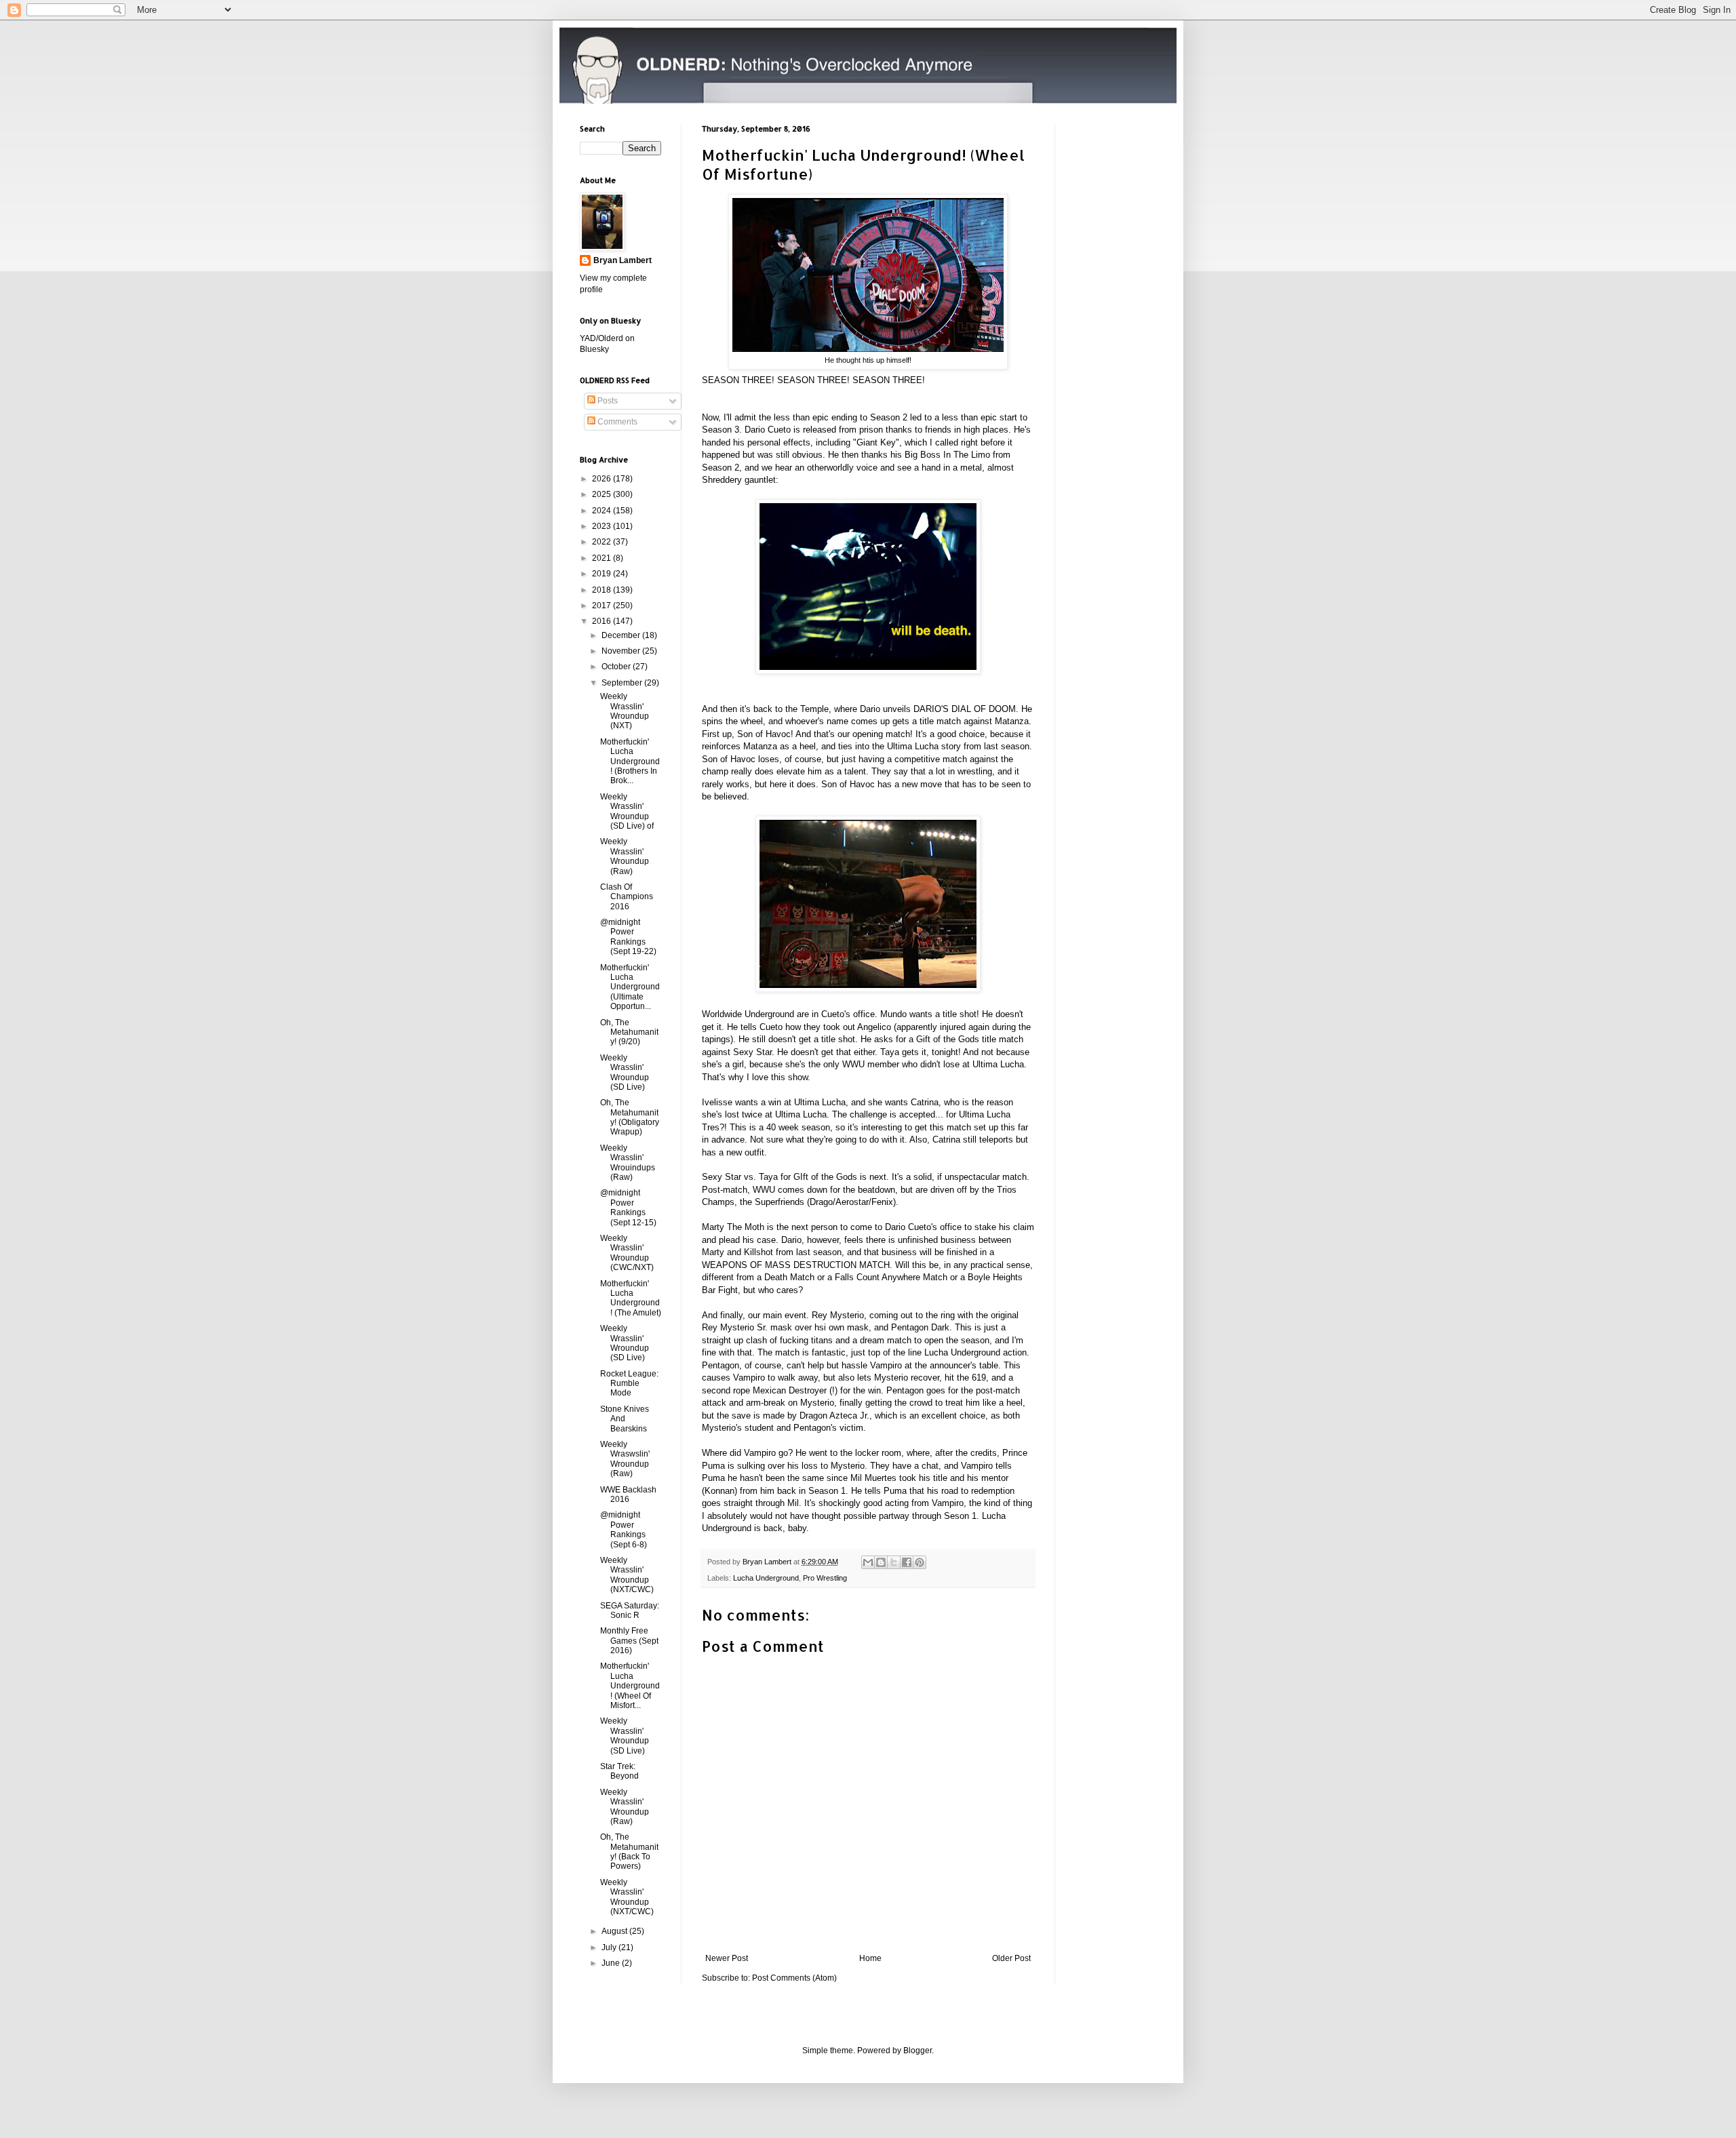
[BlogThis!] (881, 1562)
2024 (603, 511)
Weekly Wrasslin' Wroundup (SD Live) (625, 1072)
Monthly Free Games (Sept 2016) (629, 1641)
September (623, 683)
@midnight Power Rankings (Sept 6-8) (624, 1529)
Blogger (918, 2051)
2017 (603, 606)
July (610, 1947)
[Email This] (868, 1562)
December (622, 635)
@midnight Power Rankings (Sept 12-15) (628, 1207)
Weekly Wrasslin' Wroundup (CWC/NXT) (627, 1253)
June (612, 1963)
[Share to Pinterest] (920, 1562)
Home (870, 1958)
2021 (603, 558)
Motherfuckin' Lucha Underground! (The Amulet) (631, 1298)
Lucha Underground (766, 1578)
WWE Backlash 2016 (628, 1494)
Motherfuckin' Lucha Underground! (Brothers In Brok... (630, 761)
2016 (603, 621)
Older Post (1011, 1958)
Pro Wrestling (825, 1578)
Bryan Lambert (623, 260)
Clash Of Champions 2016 (627, 897)
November (622, 651)
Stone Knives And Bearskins (625, 1419)
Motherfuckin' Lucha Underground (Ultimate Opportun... (630, 987)
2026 (603, 479)
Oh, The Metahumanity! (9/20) (629, 1032)
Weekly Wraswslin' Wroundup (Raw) (625, 1459)
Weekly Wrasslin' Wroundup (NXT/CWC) (627, 1575)
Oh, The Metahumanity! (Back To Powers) (629, 1852)
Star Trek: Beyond (619, 1771)
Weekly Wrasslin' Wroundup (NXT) (625, 711)
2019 (603, 574)
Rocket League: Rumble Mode (629, 1384)
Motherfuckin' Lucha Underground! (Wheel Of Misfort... (630, 1686)
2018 (603, 590)
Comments (616, 422)
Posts (607, 401)
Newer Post (727, 1958)
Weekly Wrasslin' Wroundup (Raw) (625, 856)
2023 (603, 526)
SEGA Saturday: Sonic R (630, 1610)
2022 (603, 542)
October (617, 667)
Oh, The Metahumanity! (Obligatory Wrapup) (630, 1117)
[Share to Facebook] (907, 1562)
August (615, 1931)
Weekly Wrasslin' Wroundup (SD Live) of (627, 811)
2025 (603, 494)
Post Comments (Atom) (794, 1978)
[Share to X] (894, 1562)
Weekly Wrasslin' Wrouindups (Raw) (628, 1163)
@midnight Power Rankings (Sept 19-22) (628, 937)
